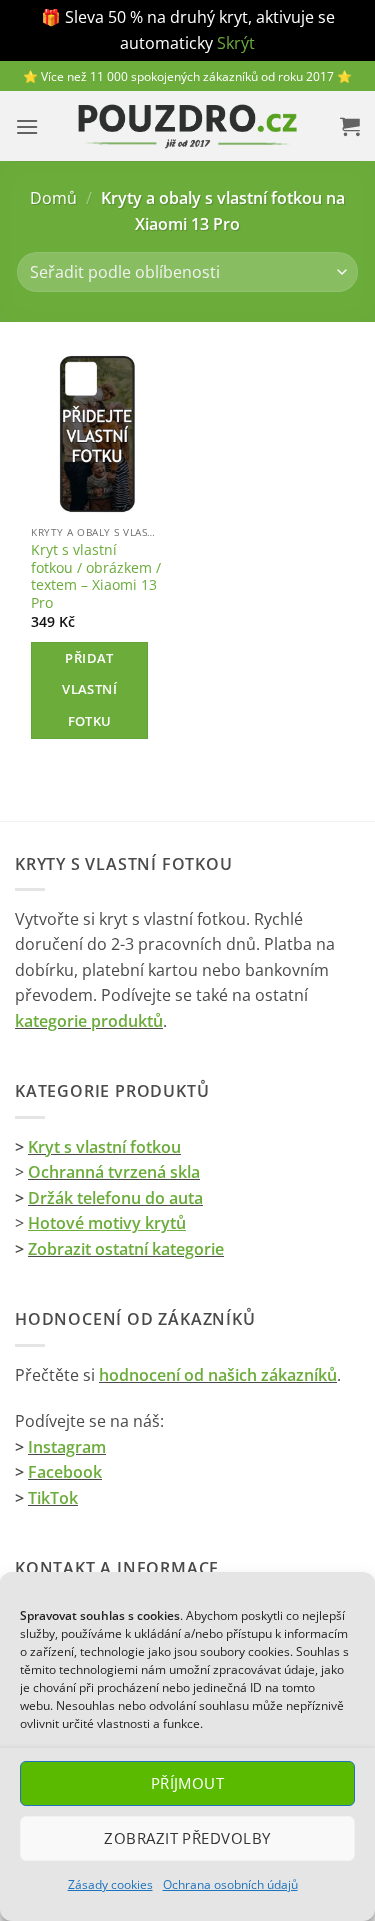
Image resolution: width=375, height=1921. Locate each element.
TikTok (53, 1498)
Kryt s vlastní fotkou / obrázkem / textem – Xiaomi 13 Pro (96, 576)
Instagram (67, 1447)
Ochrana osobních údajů (230, 1884)
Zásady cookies (110, 1884)
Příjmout (188, 1783)
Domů (53, 198)
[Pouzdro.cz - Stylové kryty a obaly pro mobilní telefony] (188, 126)
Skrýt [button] (236, 43)
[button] (27, 126)
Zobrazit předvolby (187, 1838)
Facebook (65, 1472)
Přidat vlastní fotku (89, 689)
